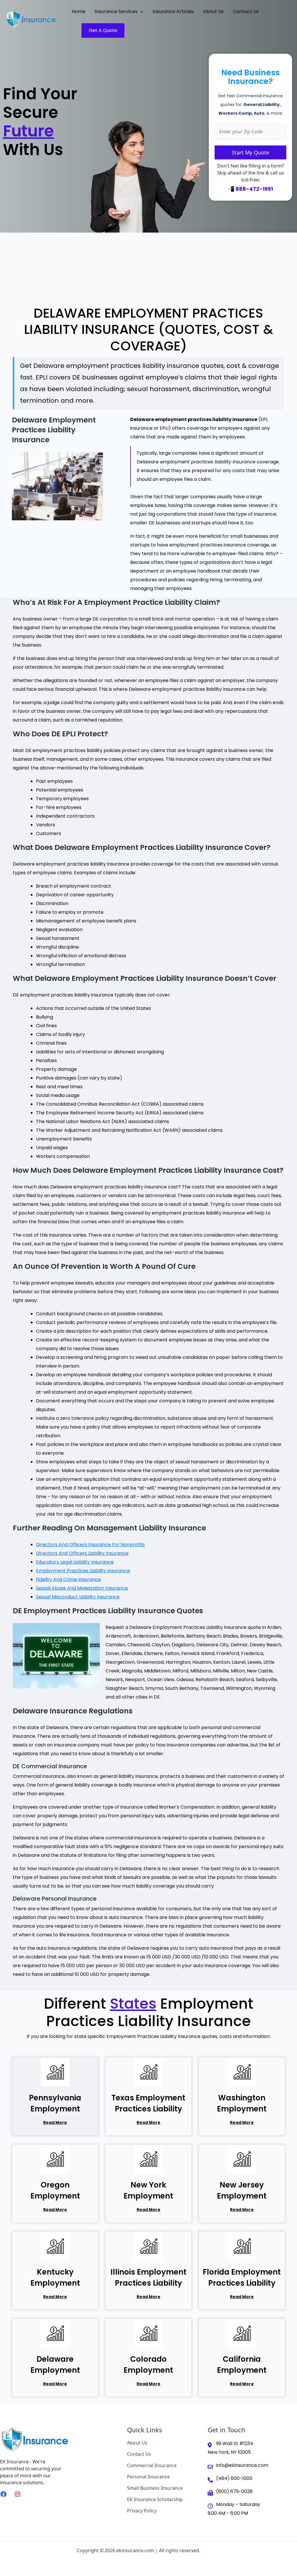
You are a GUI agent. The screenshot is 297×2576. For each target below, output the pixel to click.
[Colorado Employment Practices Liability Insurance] (148, 2333)
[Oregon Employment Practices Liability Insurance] (55, 2159)
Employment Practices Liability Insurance (83, 1571)
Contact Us (139, 2454)
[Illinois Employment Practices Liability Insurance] (148, 2246)
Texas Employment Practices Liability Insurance (148, 2109)
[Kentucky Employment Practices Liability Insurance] (55, 2246)
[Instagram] (17, 2494)
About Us (137, 2443)
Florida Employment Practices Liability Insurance (242, 2283)
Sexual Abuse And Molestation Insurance (82, 1588)
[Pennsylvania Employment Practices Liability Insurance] (55, 2072)
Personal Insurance (148, 2477)
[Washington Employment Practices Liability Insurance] (242, 2072)
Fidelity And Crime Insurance (68, 1579)
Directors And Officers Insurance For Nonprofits (90, 1545)
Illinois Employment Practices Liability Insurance (148, 2283)
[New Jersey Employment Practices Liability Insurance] (242, 2159)
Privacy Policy (142, 2511)
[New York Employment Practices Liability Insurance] (148, 2159)
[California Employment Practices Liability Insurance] (242, 2333)
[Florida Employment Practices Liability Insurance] (242, 2246)
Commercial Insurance (152, 2465)
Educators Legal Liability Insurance (75, 1562)
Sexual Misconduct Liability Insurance (78, 1597)
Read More (55, 2122)
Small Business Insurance (155, 2488)
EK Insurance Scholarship (155, 2499)
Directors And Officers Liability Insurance (82, 1553)
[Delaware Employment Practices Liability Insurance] (55, 2333)
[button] (140, 12)
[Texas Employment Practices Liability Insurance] (148, 2072)
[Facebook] (3, 2494)
